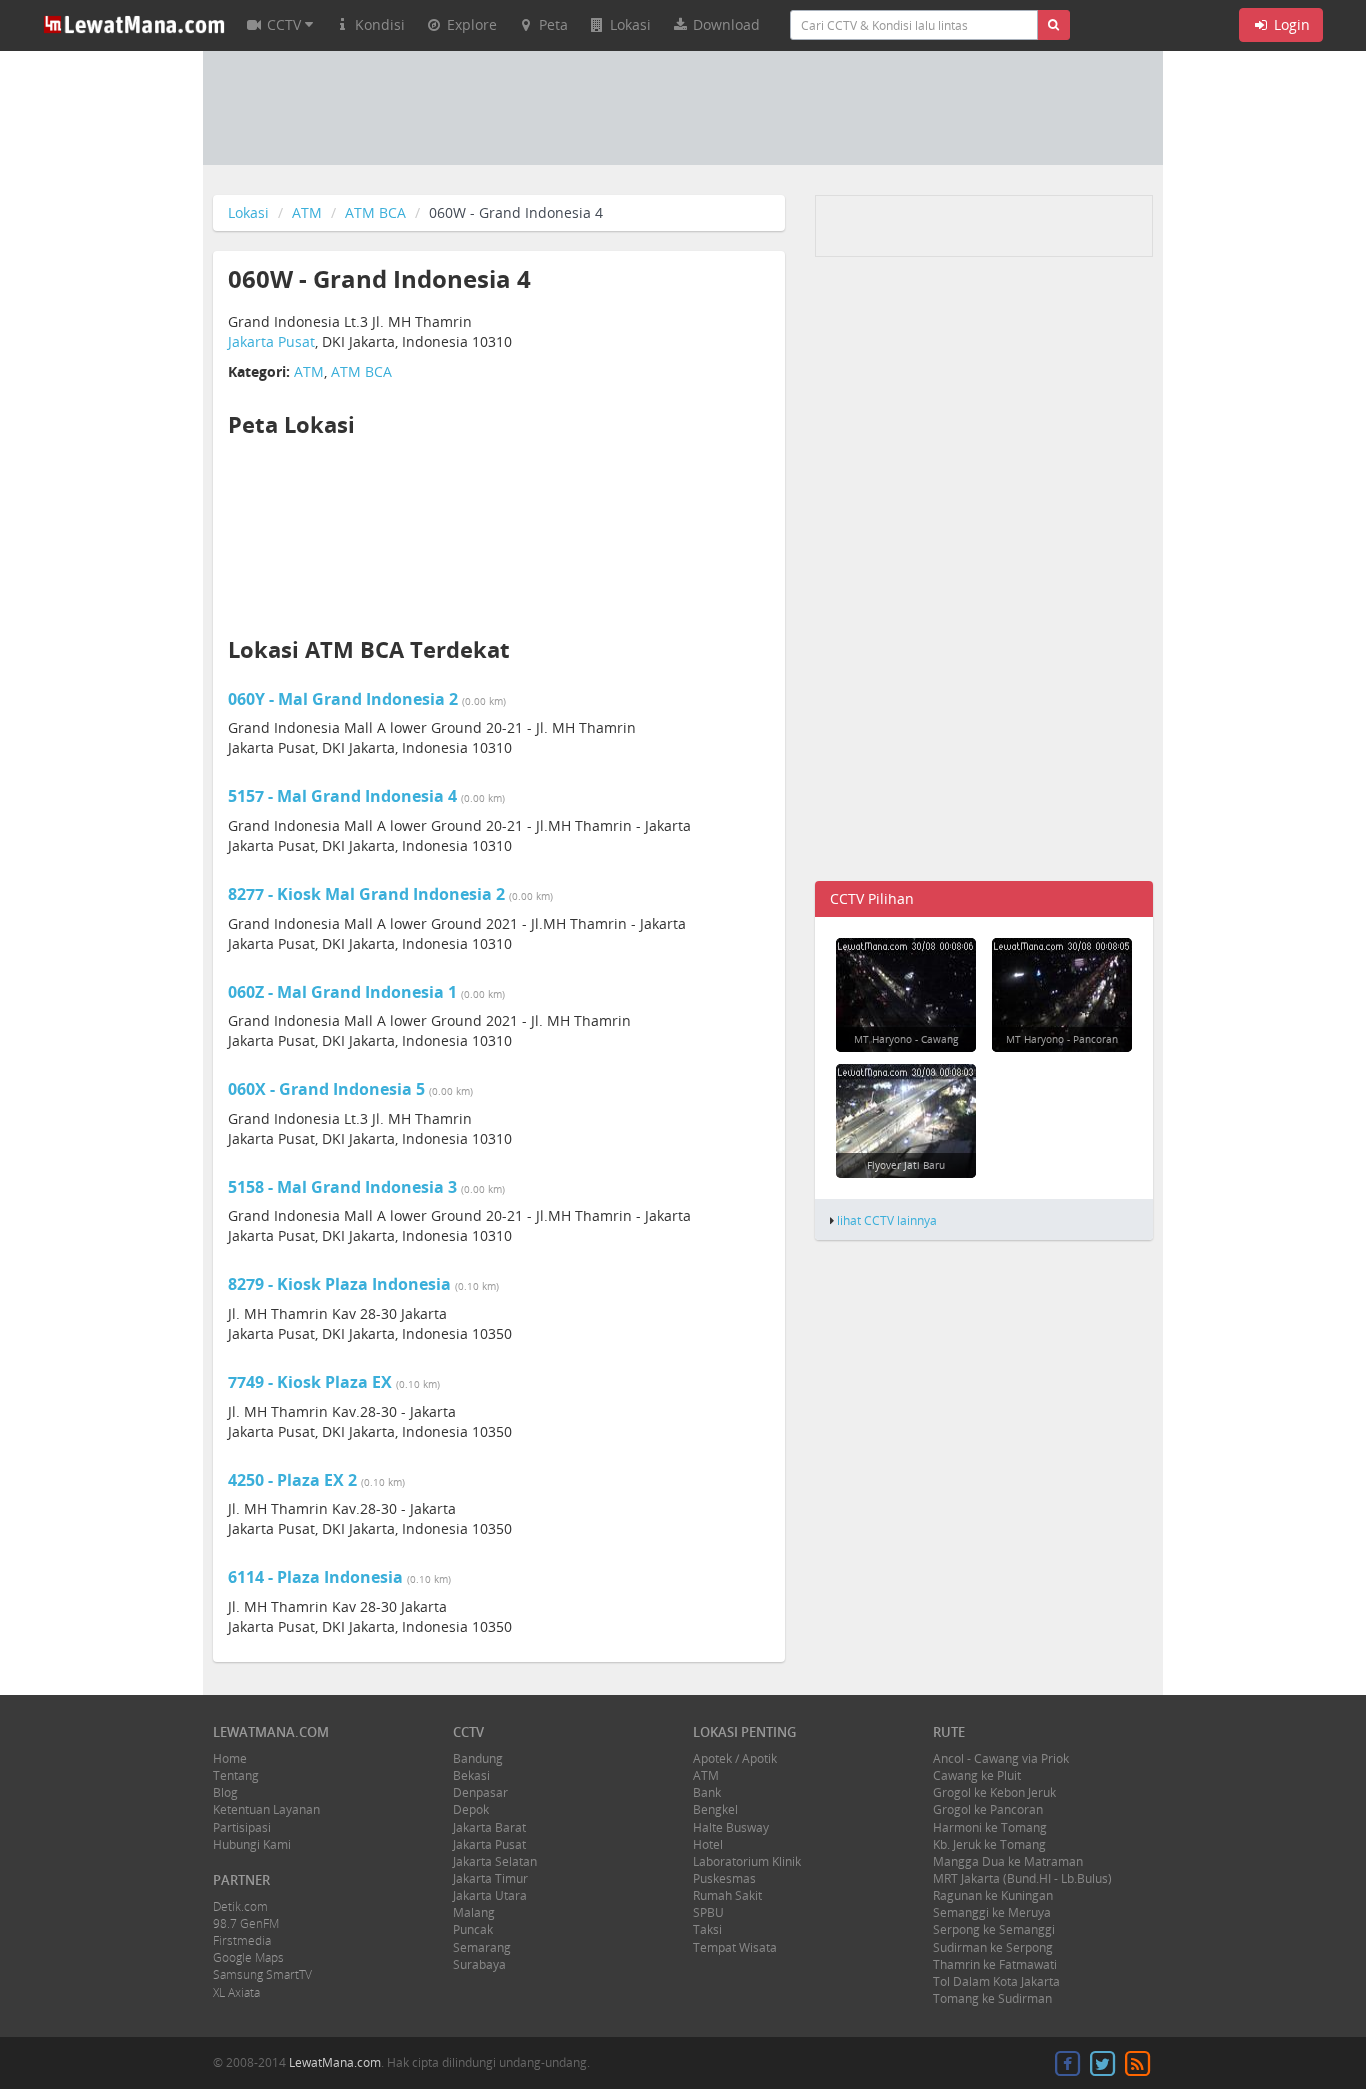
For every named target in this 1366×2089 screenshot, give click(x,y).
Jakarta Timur (490, 1878)
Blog (225, 1792)
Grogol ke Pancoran (988, 1809)
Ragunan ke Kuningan (993, 1895)
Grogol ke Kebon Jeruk (994, 1792)
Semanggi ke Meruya (992, 1912)
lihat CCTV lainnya (887, 1220)
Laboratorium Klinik (747, 1861)
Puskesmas (724, 1878)
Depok (471, 1809)
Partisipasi (242, 1827)
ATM (307, 212)
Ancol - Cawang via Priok (1001, 1758)
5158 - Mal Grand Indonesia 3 (344, 1187)
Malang (474, 1912)
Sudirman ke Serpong (993, 1947)
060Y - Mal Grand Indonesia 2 (345, 699)
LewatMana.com (335, 2062)
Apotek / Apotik (735, 1758)
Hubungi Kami (252, 1844)
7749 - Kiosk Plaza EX (312, 1382)
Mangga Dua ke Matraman (1008, 1861)
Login (1290, 24)
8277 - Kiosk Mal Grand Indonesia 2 (368, 894)
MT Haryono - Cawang (906, 1039)
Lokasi (248, 212)
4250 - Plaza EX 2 (294, 1480)
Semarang (482, 1947)
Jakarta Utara (490, 1895)
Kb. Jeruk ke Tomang (989, 1844)
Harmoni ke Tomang (990, 1827)
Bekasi (471, 1775)
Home (230, 1758)
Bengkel (715, 1809)
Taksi (707, 1929)
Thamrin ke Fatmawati (995, 1964)
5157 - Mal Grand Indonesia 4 (344, 796)
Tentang (236, 1775)
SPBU (708, 1912)
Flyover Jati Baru (906, 1165)
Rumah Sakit (727, 1895)
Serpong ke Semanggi (994, 1929)
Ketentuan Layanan (266, 1809)
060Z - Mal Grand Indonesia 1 (344, 992)
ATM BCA (375, 212)
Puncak (473, 1929)
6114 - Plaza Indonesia (317, 1577)
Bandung (478, 1758)
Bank (707, 1792)
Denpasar (480, 1792)
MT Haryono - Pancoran (1062, 1039)
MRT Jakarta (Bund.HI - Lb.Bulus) (1022, 1878)
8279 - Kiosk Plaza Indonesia (341, 1284)
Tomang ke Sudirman (992, 1998)
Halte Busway (731, 1827)
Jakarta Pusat (271, 341)
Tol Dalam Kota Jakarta (996, 1981)
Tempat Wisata (735, 1947)
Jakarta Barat (489, 1827)
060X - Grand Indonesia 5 (328, 1089)
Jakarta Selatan (495, 1861)
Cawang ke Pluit (977, 1775)
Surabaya (479, 1964)
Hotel (708, 1844)
